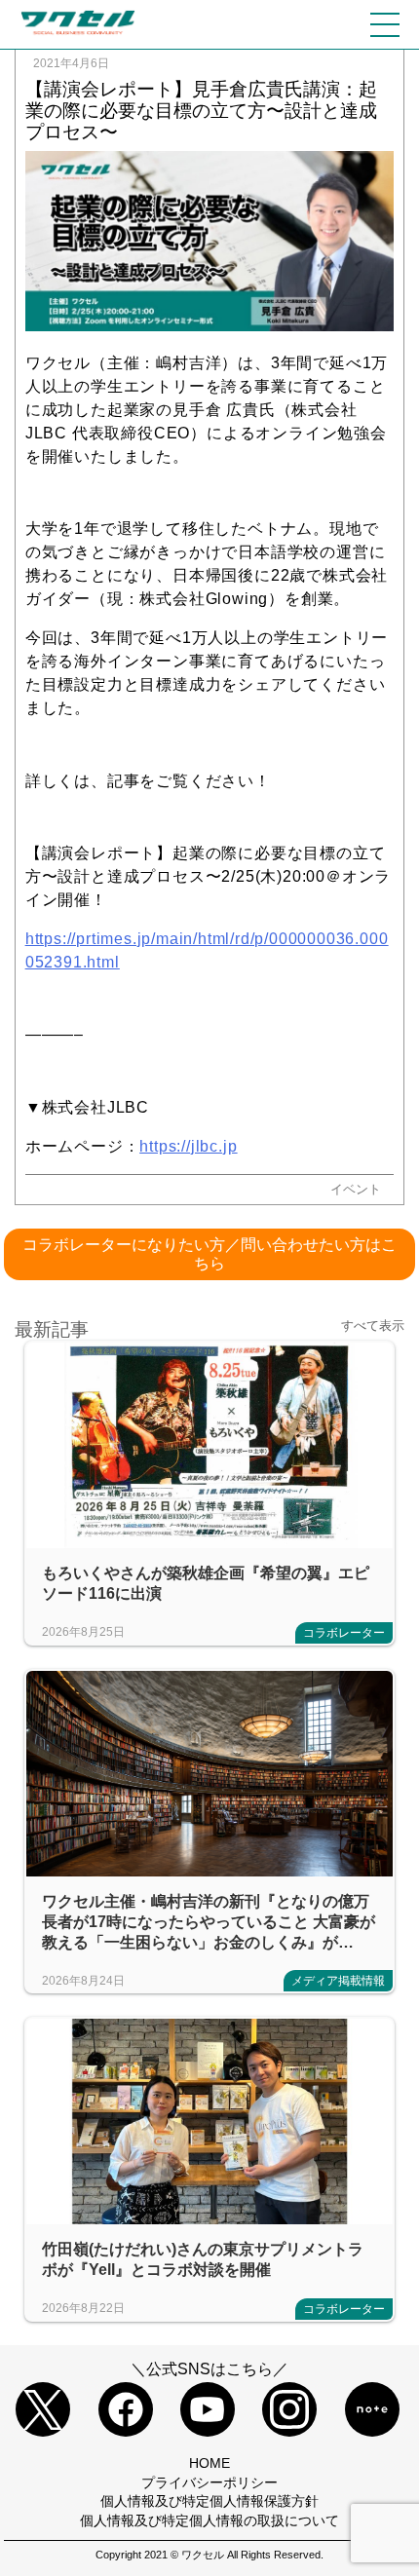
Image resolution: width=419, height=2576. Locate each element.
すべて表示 (373, 1326)
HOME (209, 2463)
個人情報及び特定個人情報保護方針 (209, 2501)
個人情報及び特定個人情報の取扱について (209, 2520)
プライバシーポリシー (209, 2482)
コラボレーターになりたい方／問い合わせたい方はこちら (209, 1253)
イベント (356, 1189)
